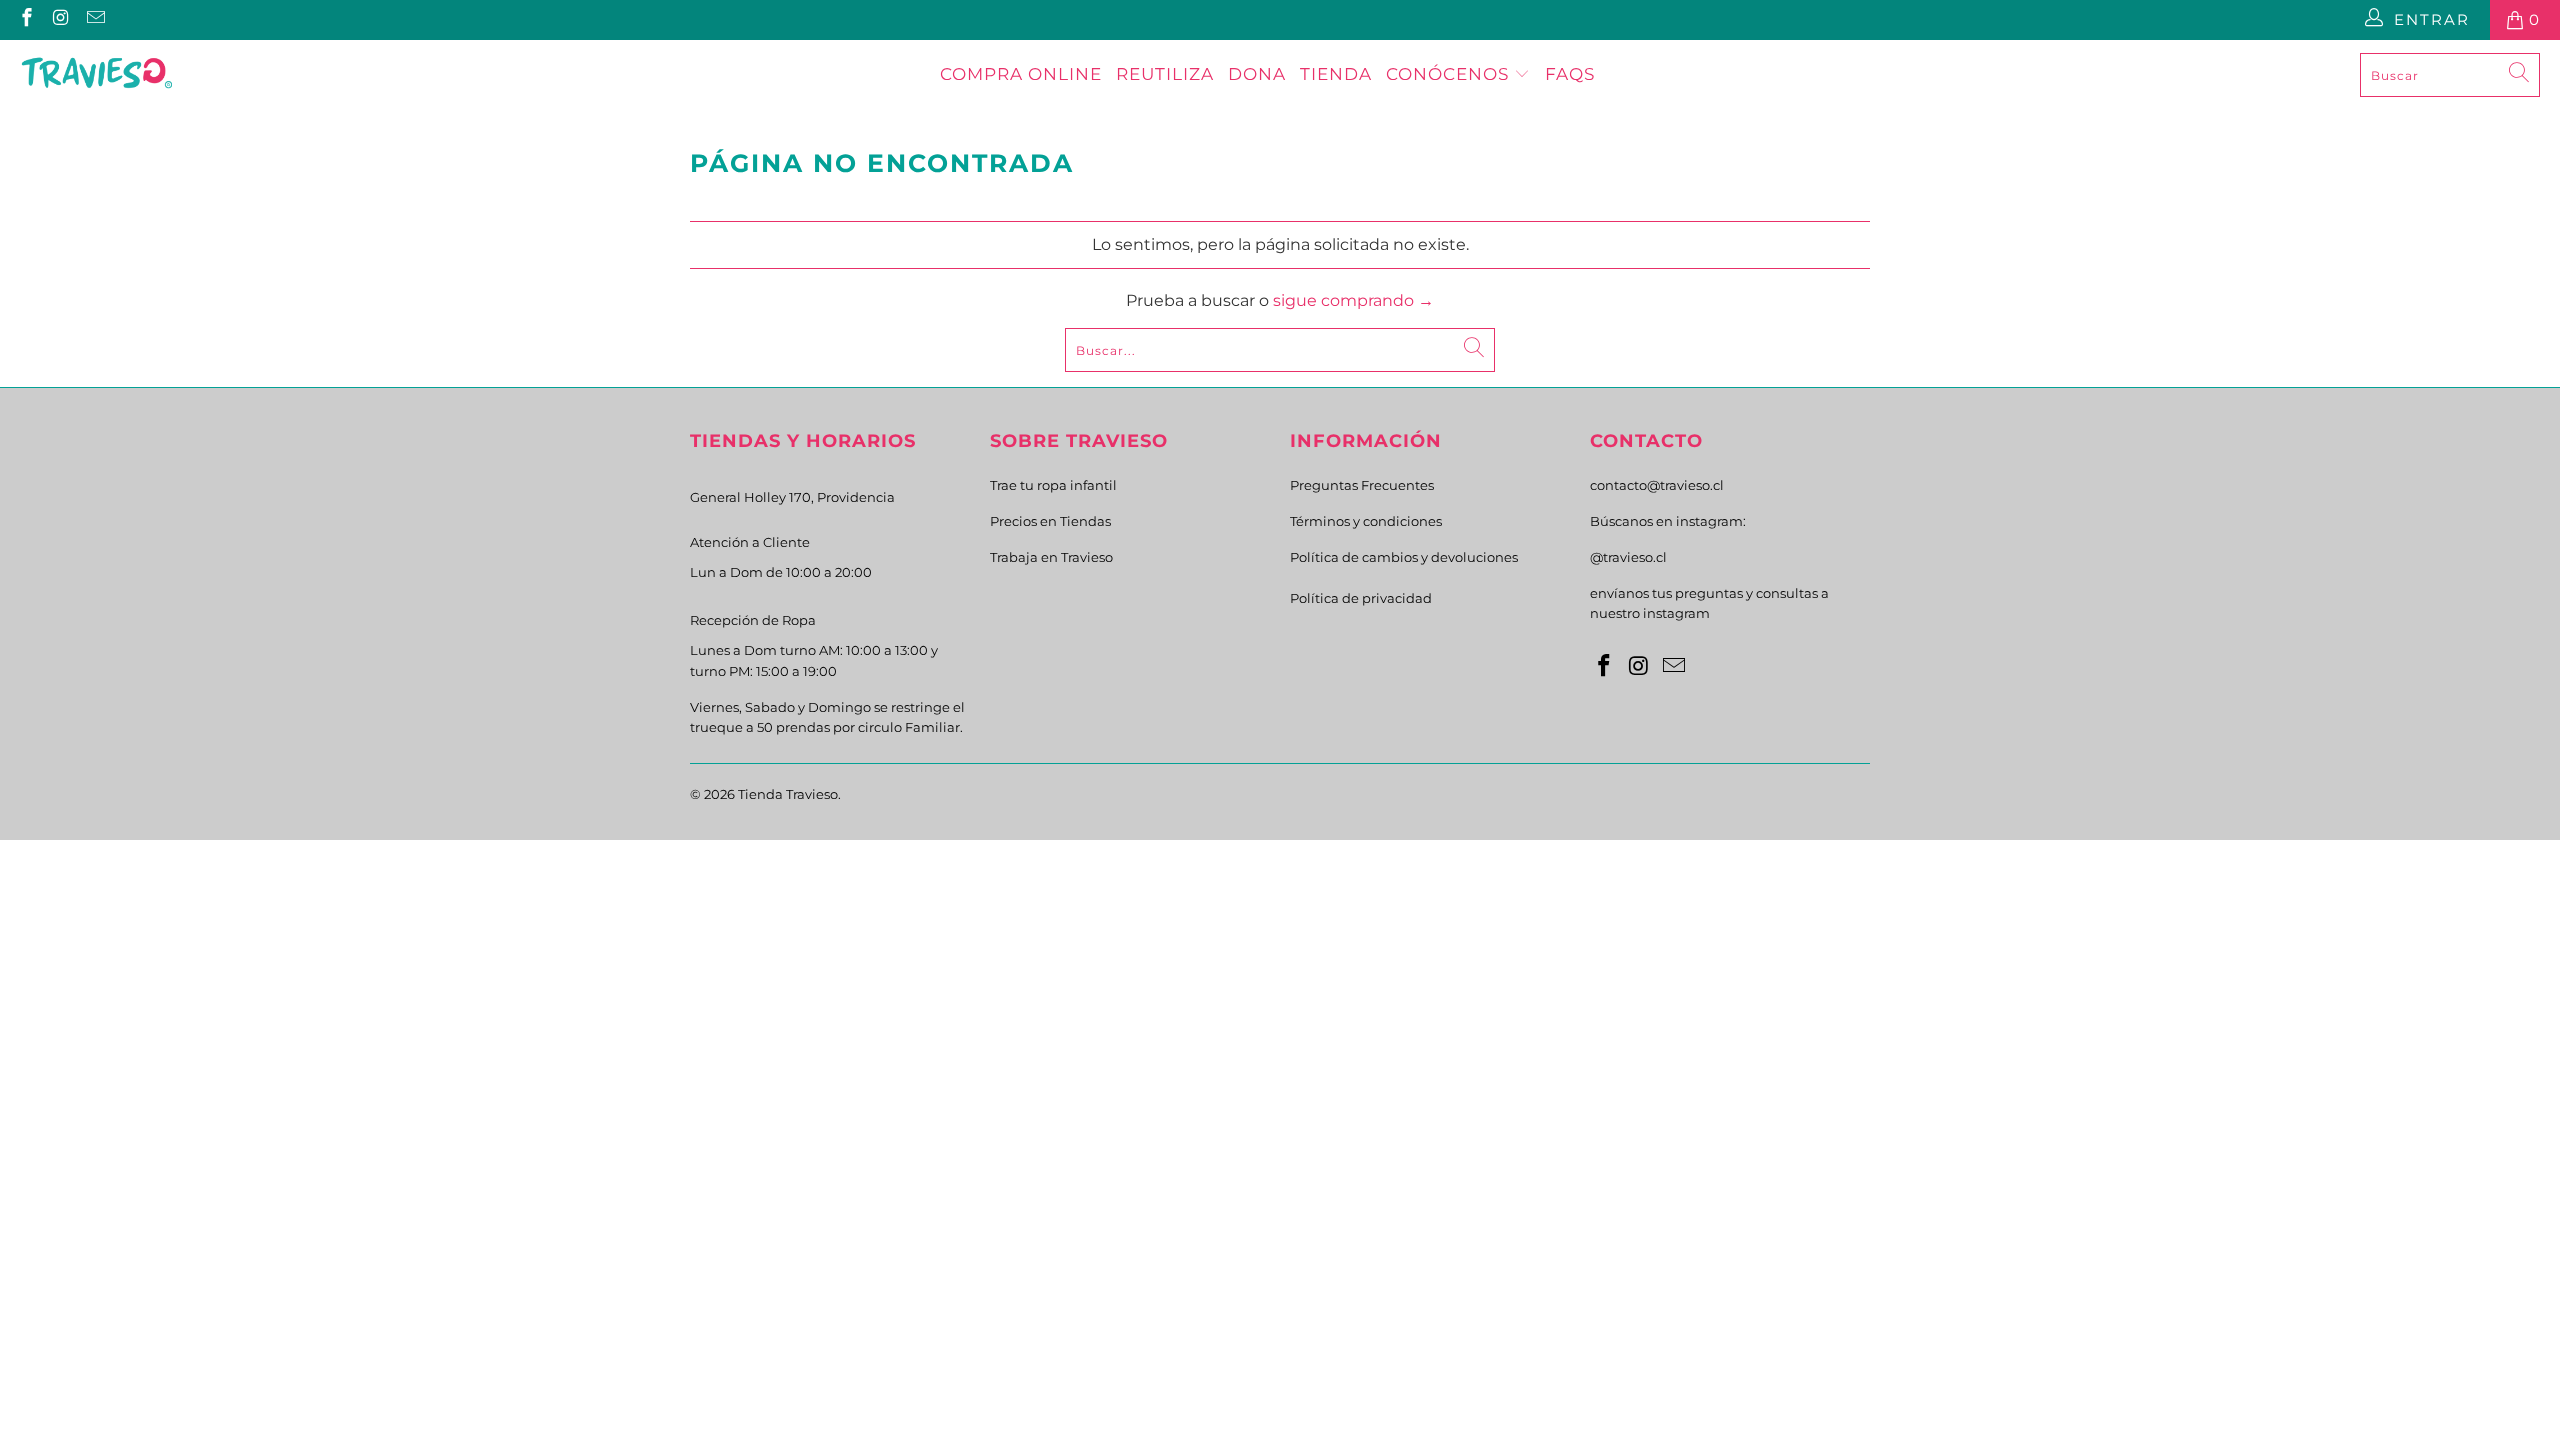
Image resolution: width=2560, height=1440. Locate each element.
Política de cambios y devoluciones (1404, 557)
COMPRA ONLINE (1021, 74)
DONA (1257, 74)
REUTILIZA (1165, 74)
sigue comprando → (1353, 300)
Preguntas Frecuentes (1362, 485)
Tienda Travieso (788, 794)
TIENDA (1336, 74)
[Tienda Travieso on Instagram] (60, 19)
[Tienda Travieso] (97, 75)
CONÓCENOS (1450, 74)
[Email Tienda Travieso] (94, 19)
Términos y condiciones (1366, 521)
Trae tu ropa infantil (1053, 485)
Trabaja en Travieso (1051, 557)
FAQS (1570, 74)
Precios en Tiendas (1050, 521)
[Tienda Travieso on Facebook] (25, 19)
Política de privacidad (1361, 598)
